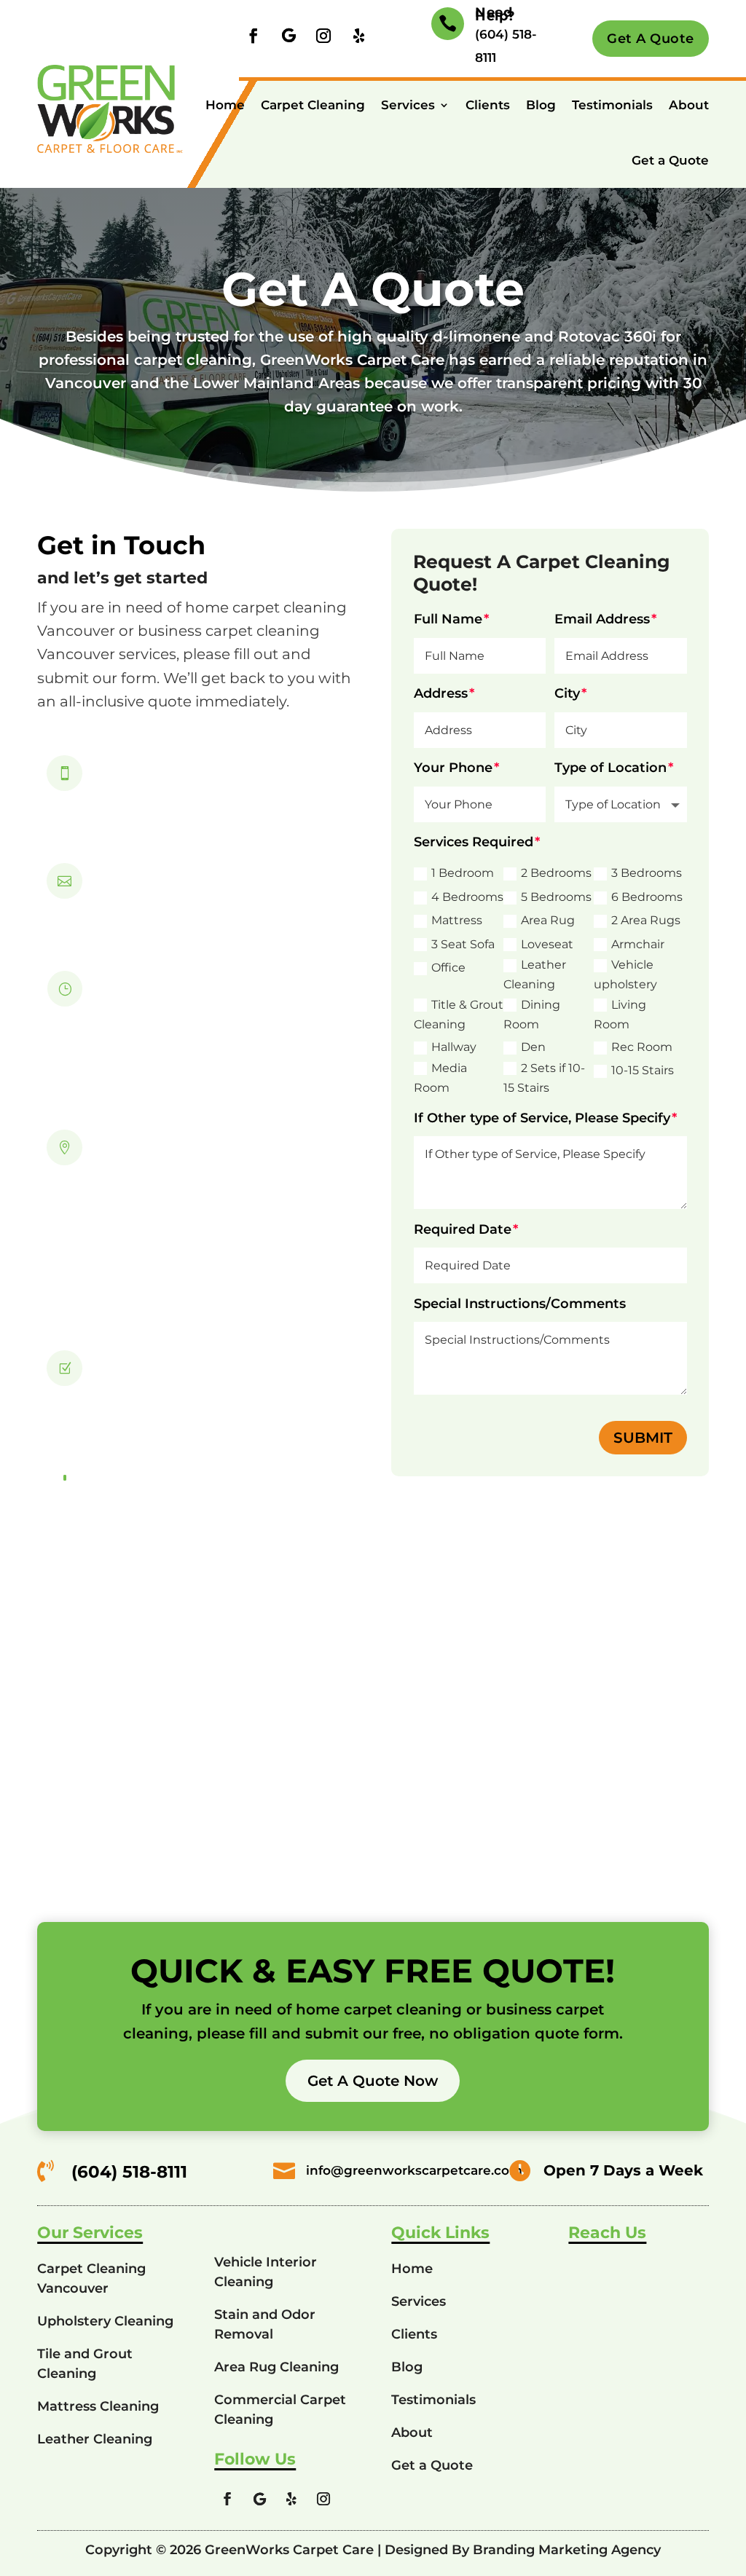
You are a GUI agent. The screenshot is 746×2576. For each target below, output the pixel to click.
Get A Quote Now (373, 2081)
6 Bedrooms (647, 897)
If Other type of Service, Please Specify (542, 1118)
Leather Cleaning (535, 974)
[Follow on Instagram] (323, 36)
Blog (541, 105)
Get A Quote (651, 39)
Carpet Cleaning (313, 105)
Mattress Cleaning (98, 2406)
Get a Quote (670, 160)
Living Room (620, 1015)
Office (448, 968)
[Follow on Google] (288, 36)
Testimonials (612, 105)
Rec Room (642, 1047)
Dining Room (532, 1015)
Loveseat (547, 944)
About (689, 105)
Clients (488, 105)
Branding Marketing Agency (567, 2550)
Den (533, 1047)
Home (225, 105)
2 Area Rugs (646, 920)
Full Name (448, 619)
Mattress (457, 920)
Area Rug (548, 920)
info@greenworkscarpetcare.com (223, 893)
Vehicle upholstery (625, 974)
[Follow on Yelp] (358, 36)
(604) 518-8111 (157, 785)
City (567, 693)
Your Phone (453, 768)
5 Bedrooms (556, 897)
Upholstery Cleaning (105, 2321)
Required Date (463, 1229)
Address (441, 693)
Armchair (638, 944)
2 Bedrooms (556, 873)
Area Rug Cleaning (276, 2367)
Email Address (602, 619)
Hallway (454, 1047)
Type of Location (610, 768)
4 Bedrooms (467, 897)
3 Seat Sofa (463, 944)
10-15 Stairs (643, 1070)
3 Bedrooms (647, 873)
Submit (643, 1438)
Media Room (440, 1078)
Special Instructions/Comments (520, 1304)
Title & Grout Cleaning (459, 1015)
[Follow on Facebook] (254, 36)
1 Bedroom (463, 873)
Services (408, 105)
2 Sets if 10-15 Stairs (544, 1078)
